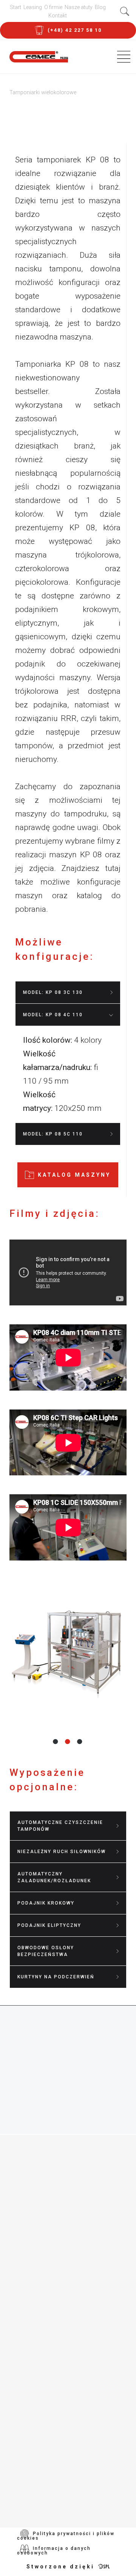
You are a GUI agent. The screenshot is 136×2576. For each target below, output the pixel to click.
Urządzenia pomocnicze (59, 2208)
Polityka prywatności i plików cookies (66, 2536)
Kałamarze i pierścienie (59, 2263)
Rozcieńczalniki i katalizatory (70, 2252)
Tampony (32, 2241)
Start (15, 7)
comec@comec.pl (76, 2408)
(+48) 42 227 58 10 (65, 2380)
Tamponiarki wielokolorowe (66, 2186)
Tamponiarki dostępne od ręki (70, 2285)
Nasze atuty (79, 7)
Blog (100, 7)
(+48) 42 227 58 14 (65, 2394)
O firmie (53, 7)
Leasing (33, 7)
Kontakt (58, 16)
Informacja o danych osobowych (54, 2551)
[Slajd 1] (56, 1741)
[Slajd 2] (68, 1741)
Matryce (30, 2274)
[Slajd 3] (80, 1741)
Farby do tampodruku (55, 2230)
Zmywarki (33, 2219)
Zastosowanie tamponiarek (65, 2197)
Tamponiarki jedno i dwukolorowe (52, 2172)
